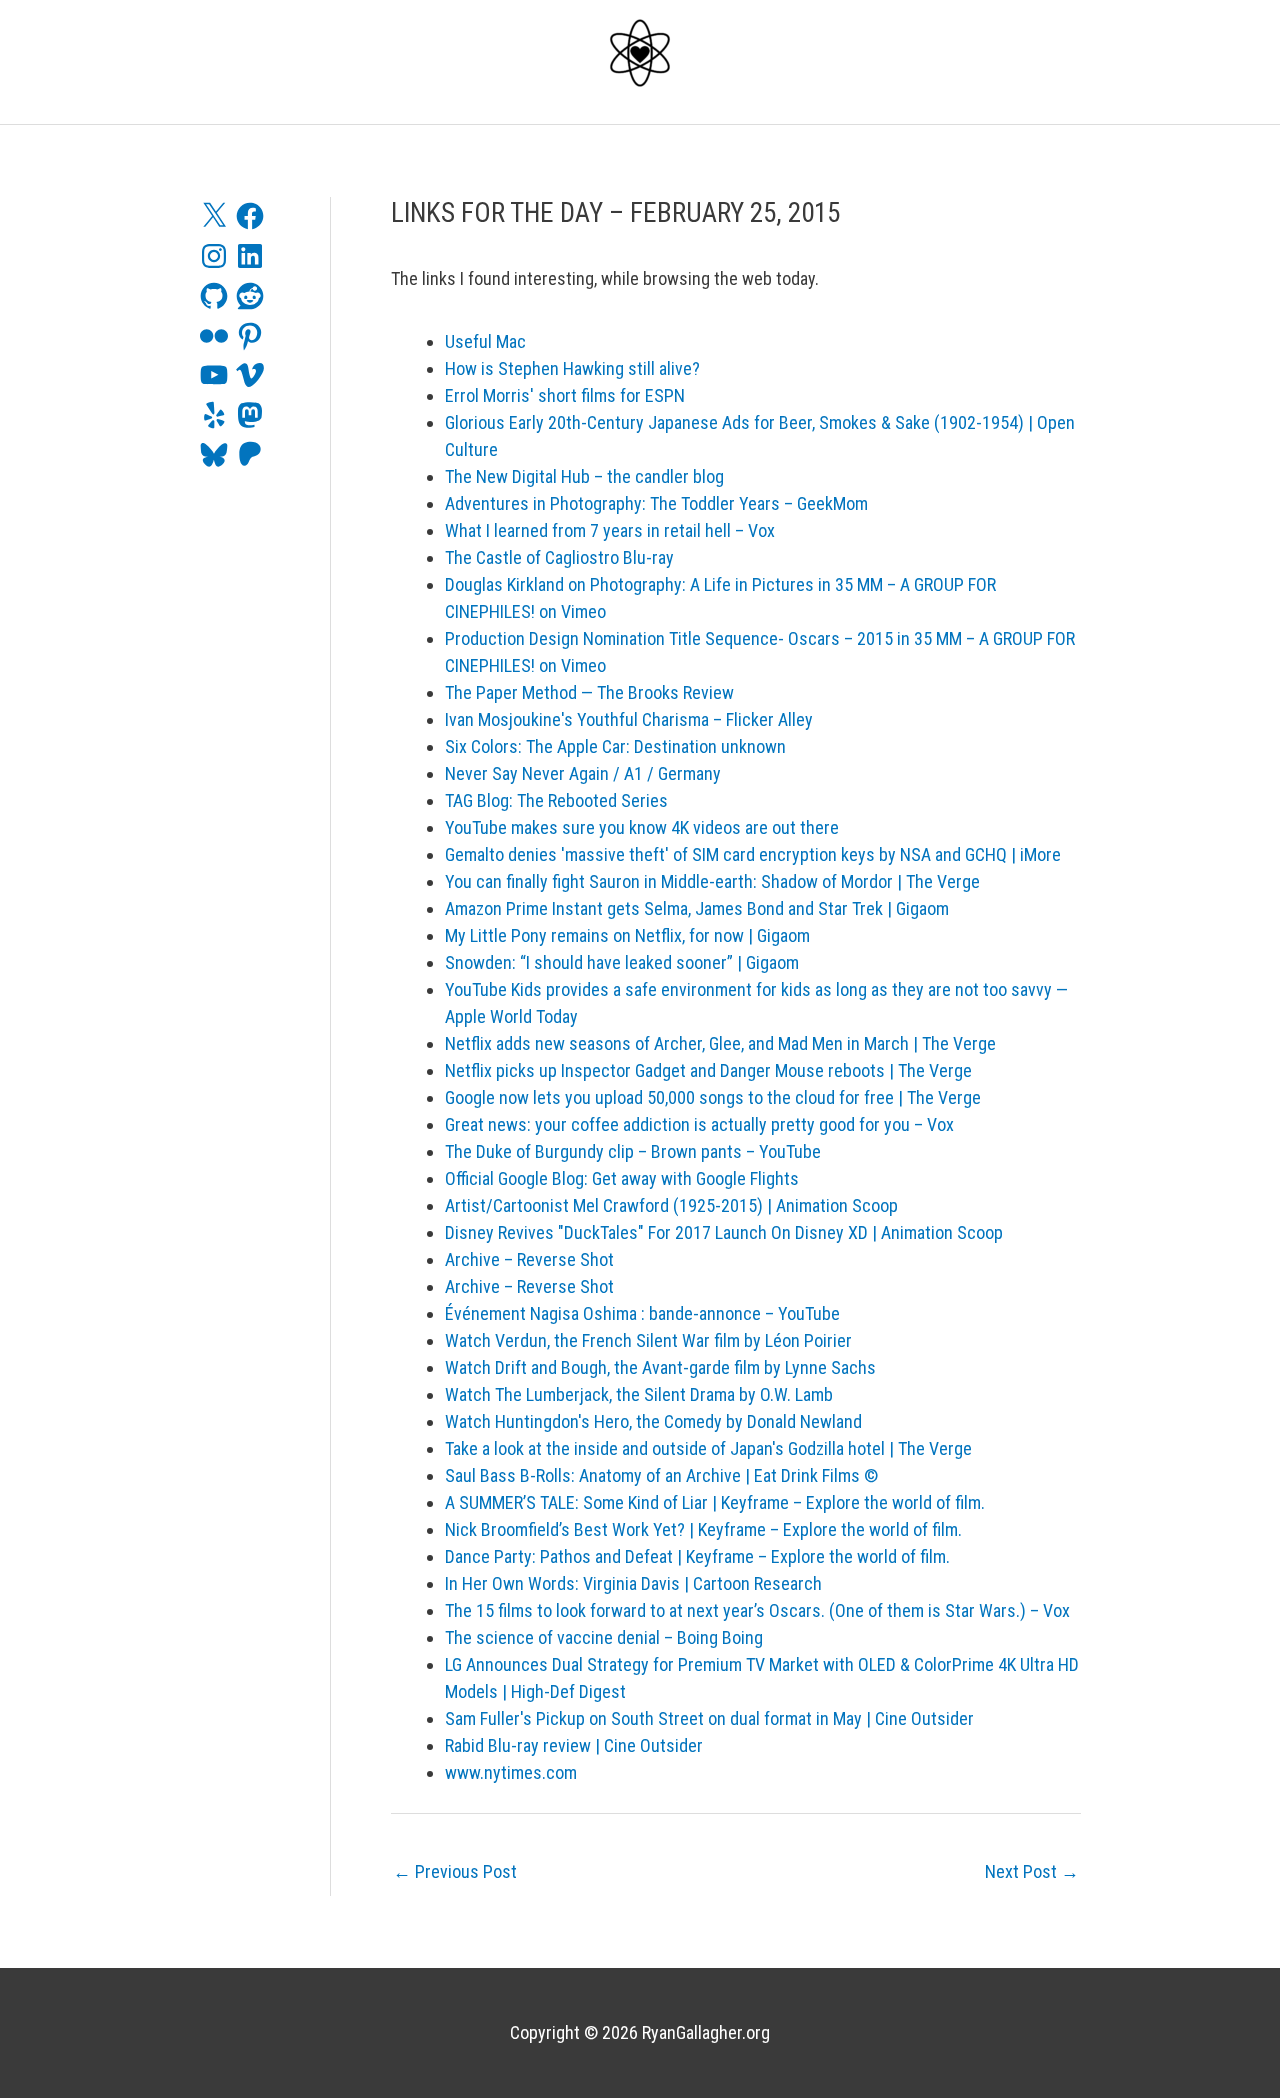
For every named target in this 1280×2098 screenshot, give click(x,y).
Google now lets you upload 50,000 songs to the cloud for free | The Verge (713, 1097)
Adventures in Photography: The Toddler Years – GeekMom (656, 503)
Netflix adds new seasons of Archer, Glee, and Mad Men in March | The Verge (720, 1043)
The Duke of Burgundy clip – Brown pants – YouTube (633, 1151)
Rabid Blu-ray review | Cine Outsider (574, 1745)
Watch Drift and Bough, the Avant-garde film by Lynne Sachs (660, 1367)
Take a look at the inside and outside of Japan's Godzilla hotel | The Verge (708, 1448)
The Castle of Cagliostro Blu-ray (559, 557)
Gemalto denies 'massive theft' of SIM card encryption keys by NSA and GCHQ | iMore (753, 854)
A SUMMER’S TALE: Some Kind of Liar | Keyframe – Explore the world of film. (715, 1502)
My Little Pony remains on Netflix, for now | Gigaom (627, 935)
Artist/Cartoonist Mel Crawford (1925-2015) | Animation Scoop (671, 1205)
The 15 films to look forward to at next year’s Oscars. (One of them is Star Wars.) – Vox (757, 1610)
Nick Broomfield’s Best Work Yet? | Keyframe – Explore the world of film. (703, 1529)
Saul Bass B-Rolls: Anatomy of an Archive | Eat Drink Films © (661, 1475)
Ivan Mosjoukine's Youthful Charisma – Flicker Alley (629, 719)
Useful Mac (485, 341)
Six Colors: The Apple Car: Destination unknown (615, 746)
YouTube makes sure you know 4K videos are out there (642, 827)
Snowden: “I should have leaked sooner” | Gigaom (622, 962)
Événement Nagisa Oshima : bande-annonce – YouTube (642, 1313)
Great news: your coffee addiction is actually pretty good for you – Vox (699, 1124)
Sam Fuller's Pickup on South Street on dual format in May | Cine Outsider (709, 1718)
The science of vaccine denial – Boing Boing (604, 1637)
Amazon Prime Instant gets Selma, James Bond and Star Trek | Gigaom (697, 908)
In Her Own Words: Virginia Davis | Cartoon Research (633, 1583)
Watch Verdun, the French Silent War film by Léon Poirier (648, 1340)
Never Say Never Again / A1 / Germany (583, 773)
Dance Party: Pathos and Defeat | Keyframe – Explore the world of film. (697, 1556)
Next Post (1032, 1871)
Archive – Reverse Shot (529, 1259)
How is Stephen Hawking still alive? (572, 368)
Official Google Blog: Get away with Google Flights (622, 1178)
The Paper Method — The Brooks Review (589, 692)
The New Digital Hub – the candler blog (584, 476)
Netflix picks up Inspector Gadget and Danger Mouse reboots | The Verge (708, 1070)
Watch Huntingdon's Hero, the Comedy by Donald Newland (653, 1421)
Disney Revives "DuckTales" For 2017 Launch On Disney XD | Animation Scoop (724, 1232)
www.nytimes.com (511, 1772)
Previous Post (455, 1871)
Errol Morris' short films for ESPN (565, 395)
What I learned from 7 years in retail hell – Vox (610, 530)
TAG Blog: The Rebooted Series (556, 800)
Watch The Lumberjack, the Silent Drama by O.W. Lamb (639, 1394)
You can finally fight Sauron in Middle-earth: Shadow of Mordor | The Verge (712, 881)
